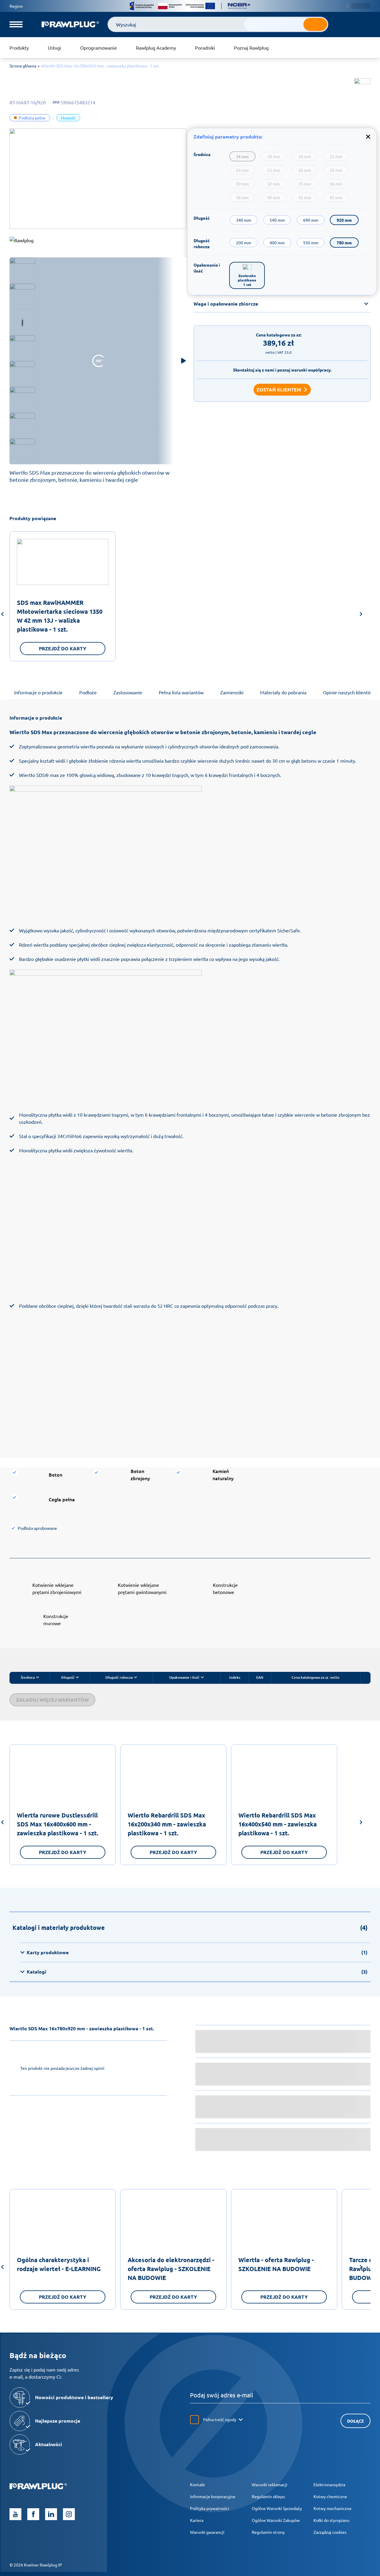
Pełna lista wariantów (181, 692)
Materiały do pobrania (283, 692)
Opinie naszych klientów (349, 692)
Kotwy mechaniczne (332, 2508)
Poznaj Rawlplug (251, 48)
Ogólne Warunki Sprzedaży (277, 2508)
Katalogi (197, 1972)
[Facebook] (33, 2514)
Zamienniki (232, 692)
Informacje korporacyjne (213, 2496)
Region (16, 6)
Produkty (19, 48)
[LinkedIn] (51, 2514)
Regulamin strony (268, 2532)
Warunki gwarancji (207, 2532)
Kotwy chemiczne (330, 2496)
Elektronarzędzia (329, 2484)
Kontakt (198, 2484)
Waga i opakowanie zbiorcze (226, 304)
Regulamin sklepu (268, 2496)
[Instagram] (69, 2514)
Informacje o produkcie (38, 692)
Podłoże (88, 692)
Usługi (54, 48)
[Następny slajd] (361, 615)
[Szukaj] (315, 24)
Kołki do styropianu (331, 2520)
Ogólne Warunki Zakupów (276, 2520)
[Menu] (16, 24)
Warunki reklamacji (270, 2484)
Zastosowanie (128, 692)
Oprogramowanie (99, 48)
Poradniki (205, 48)
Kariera (197, 2520)
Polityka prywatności (210, 2508)
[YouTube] (15, 2514)
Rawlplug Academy (156, 48)
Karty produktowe (197, 1952)
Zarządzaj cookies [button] (330, 2532)
